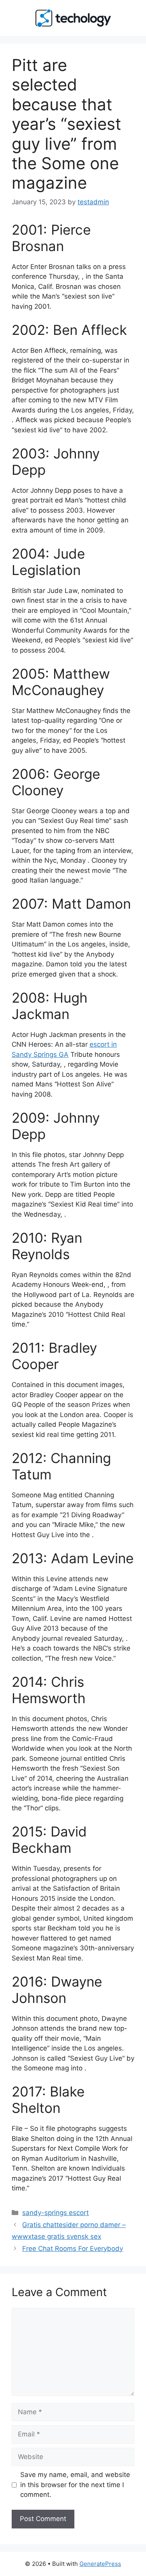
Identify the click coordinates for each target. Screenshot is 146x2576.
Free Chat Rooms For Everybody (73, 2249)
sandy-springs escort (55, 2213)
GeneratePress (100, 2564)
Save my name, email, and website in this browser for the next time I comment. (75, 2485)
